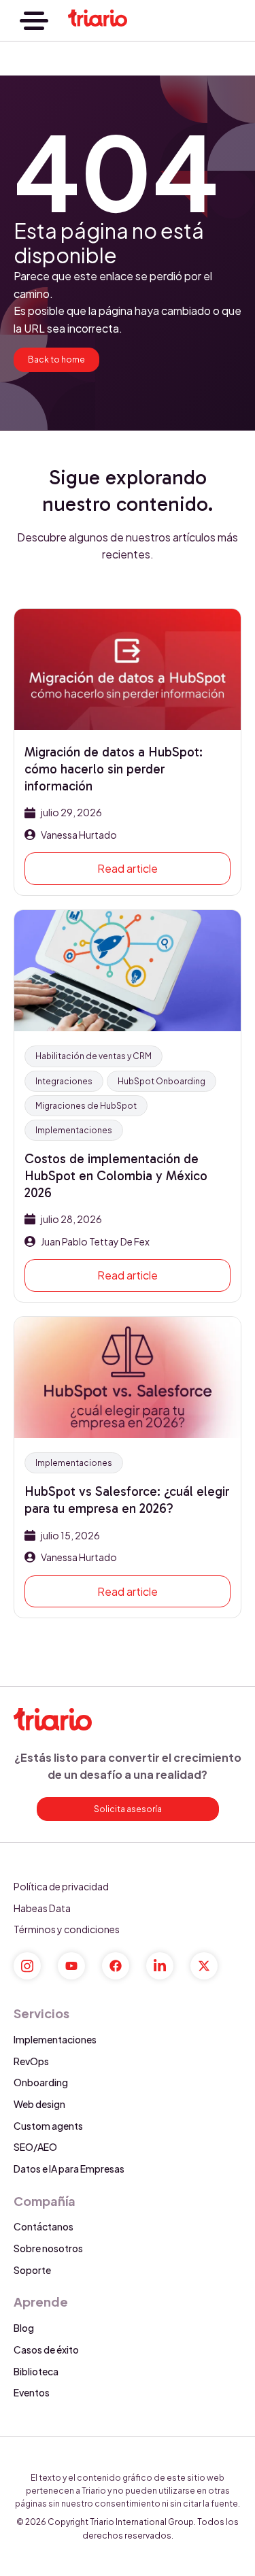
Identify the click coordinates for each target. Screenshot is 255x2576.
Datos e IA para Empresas (69, 2169)
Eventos (32, 2392)
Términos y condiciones (67, 1929)
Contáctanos (44, 2226)
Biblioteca (36, 2371)
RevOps (31, 2061)
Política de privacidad (61, 1886)
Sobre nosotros (48, 2248)
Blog (24, 2328)
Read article (128, 868)
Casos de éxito (46, 2349)
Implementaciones (55, 2039)
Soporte (32, 2270)
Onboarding (41, 2082)
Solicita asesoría (128, 1809)
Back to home (56, 359)
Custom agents (48, 2126)
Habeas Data (42, 1908)
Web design (39, 2104)
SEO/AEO (35, 2147)
